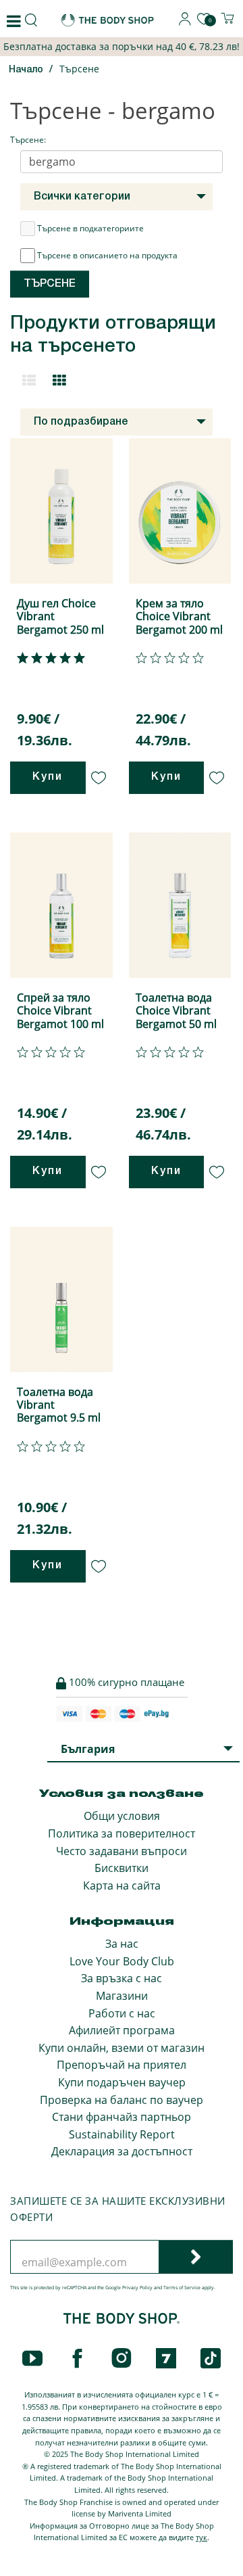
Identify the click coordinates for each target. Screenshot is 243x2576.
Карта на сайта (122, 1886)
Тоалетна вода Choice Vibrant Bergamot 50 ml (176, 1010)
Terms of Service (182, 2288)
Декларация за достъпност (122, 2151)
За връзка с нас (122, 1978)
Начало (26, 70)
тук (201, 2537)
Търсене (79, 69)
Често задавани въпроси (122, 1851)
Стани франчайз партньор (122, 2117)
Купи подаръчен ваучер (122, 2082)
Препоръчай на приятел (122, 2065)
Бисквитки (122, 1868)
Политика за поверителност (122, 1833)
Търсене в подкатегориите (90, 228)
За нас (122, 1944)
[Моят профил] (185, 22)
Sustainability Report (122, 2134)
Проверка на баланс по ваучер (122, 2100)
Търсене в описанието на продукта (107, 255)
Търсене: (28, 140)
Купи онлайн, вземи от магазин (122, 2048)
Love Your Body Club (122, 1961)
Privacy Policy (137, 2288)
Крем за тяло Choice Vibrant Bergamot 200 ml (179, 616)
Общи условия (122, 1816)
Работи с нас (122, 2013)
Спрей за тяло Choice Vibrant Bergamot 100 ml (60, 1010)
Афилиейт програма (122, 2030)
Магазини (122, 1996)
